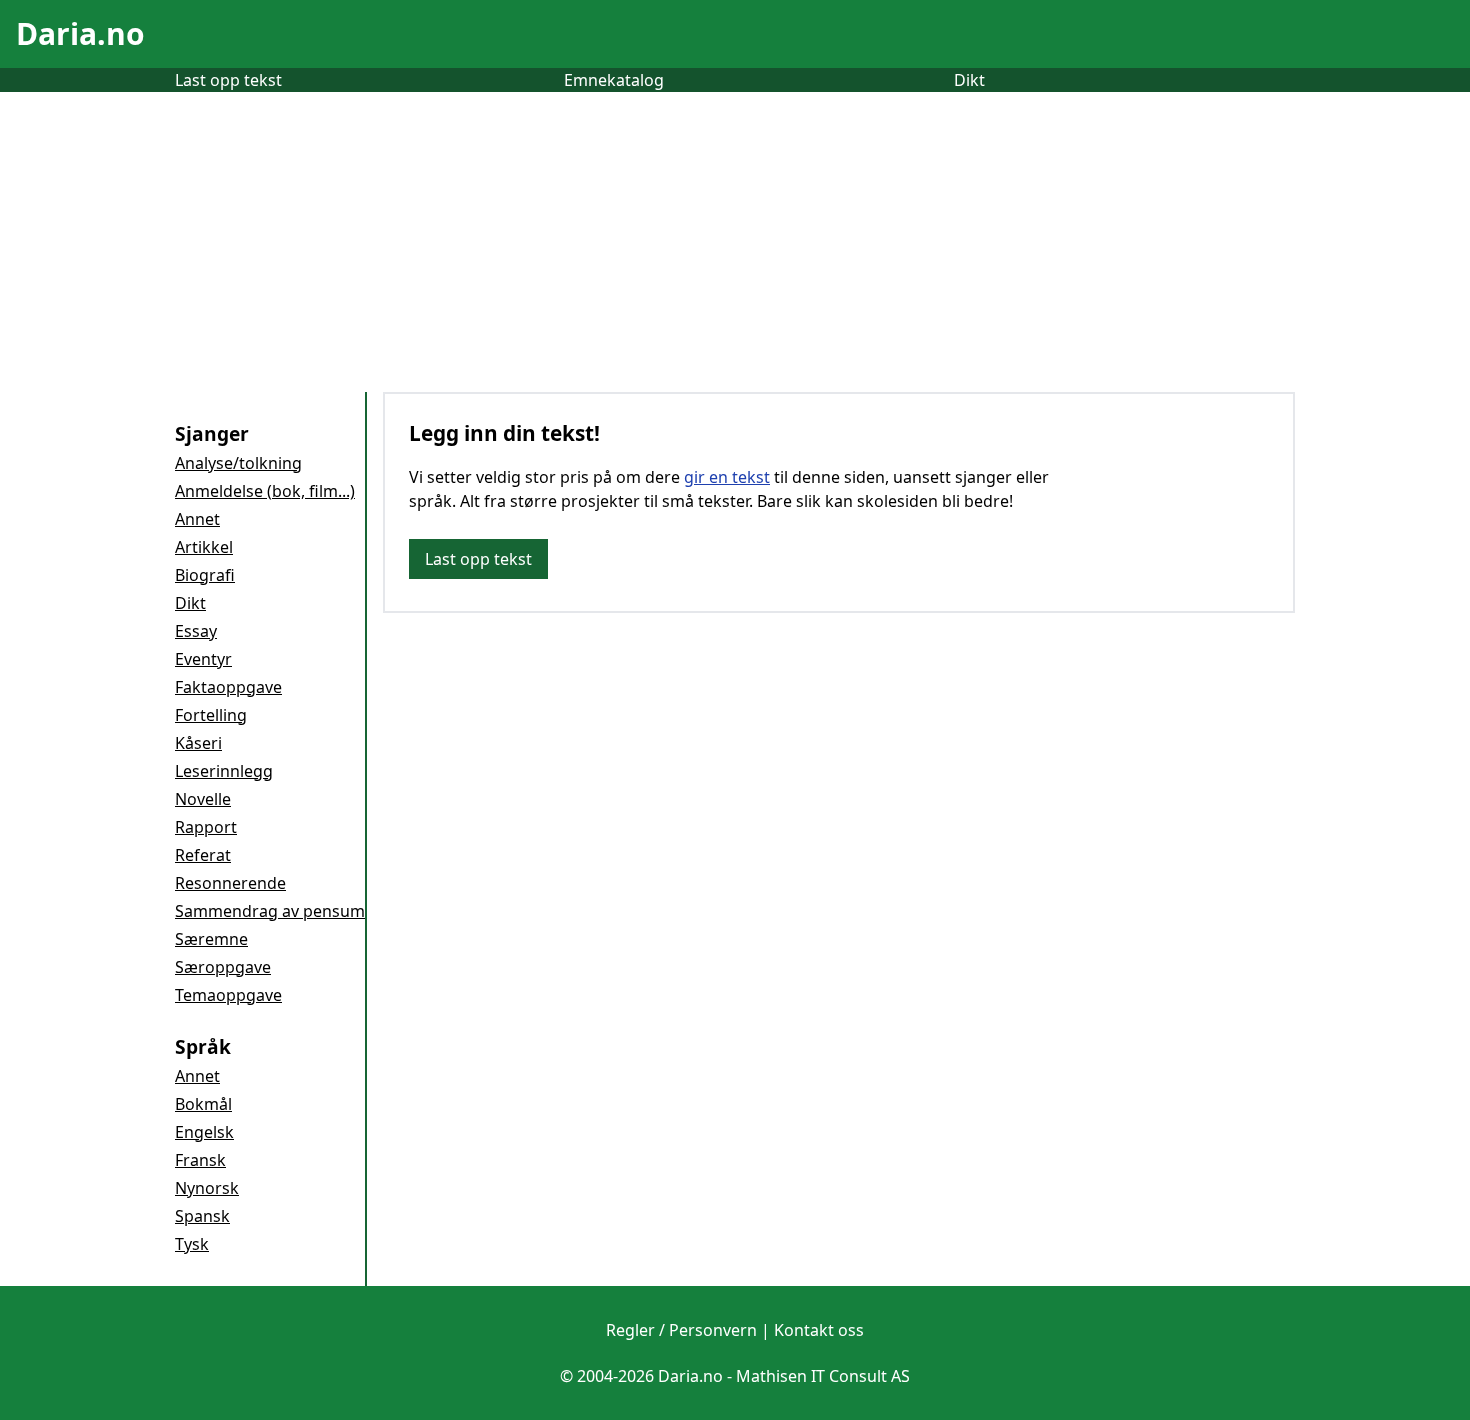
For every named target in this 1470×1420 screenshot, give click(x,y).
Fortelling (211, 715)
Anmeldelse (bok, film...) (265, 491)
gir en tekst (727, 477)
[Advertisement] (735, 242)
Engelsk (204, 1132)
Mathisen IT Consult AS (823, 1376)
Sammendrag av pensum (270, 911)
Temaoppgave (228, 995)
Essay (196, 631)
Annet (197, 519)
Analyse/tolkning (238, 463)
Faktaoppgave (228, 687)
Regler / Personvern (681, 1330)
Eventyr (203, 659)
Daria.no (80, 33)
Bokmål (203, 1104)
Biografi (205, 575)
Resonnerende (230, 883)
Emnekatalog (614, 80)
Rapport (206, 827)
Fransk (200, 1160)
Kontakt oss (819, 1330)
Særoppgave (223, 967)
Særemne (211, 939)
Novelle (203, 799)
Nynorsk (207, 1188)
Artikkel (204, 547)
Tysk (192, 1244)
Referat (203, 855)
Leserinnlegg (224, 771)
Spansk (202, 1216)
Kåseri (198, 743)
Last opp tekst (228, 80)
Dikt (969, 80)
